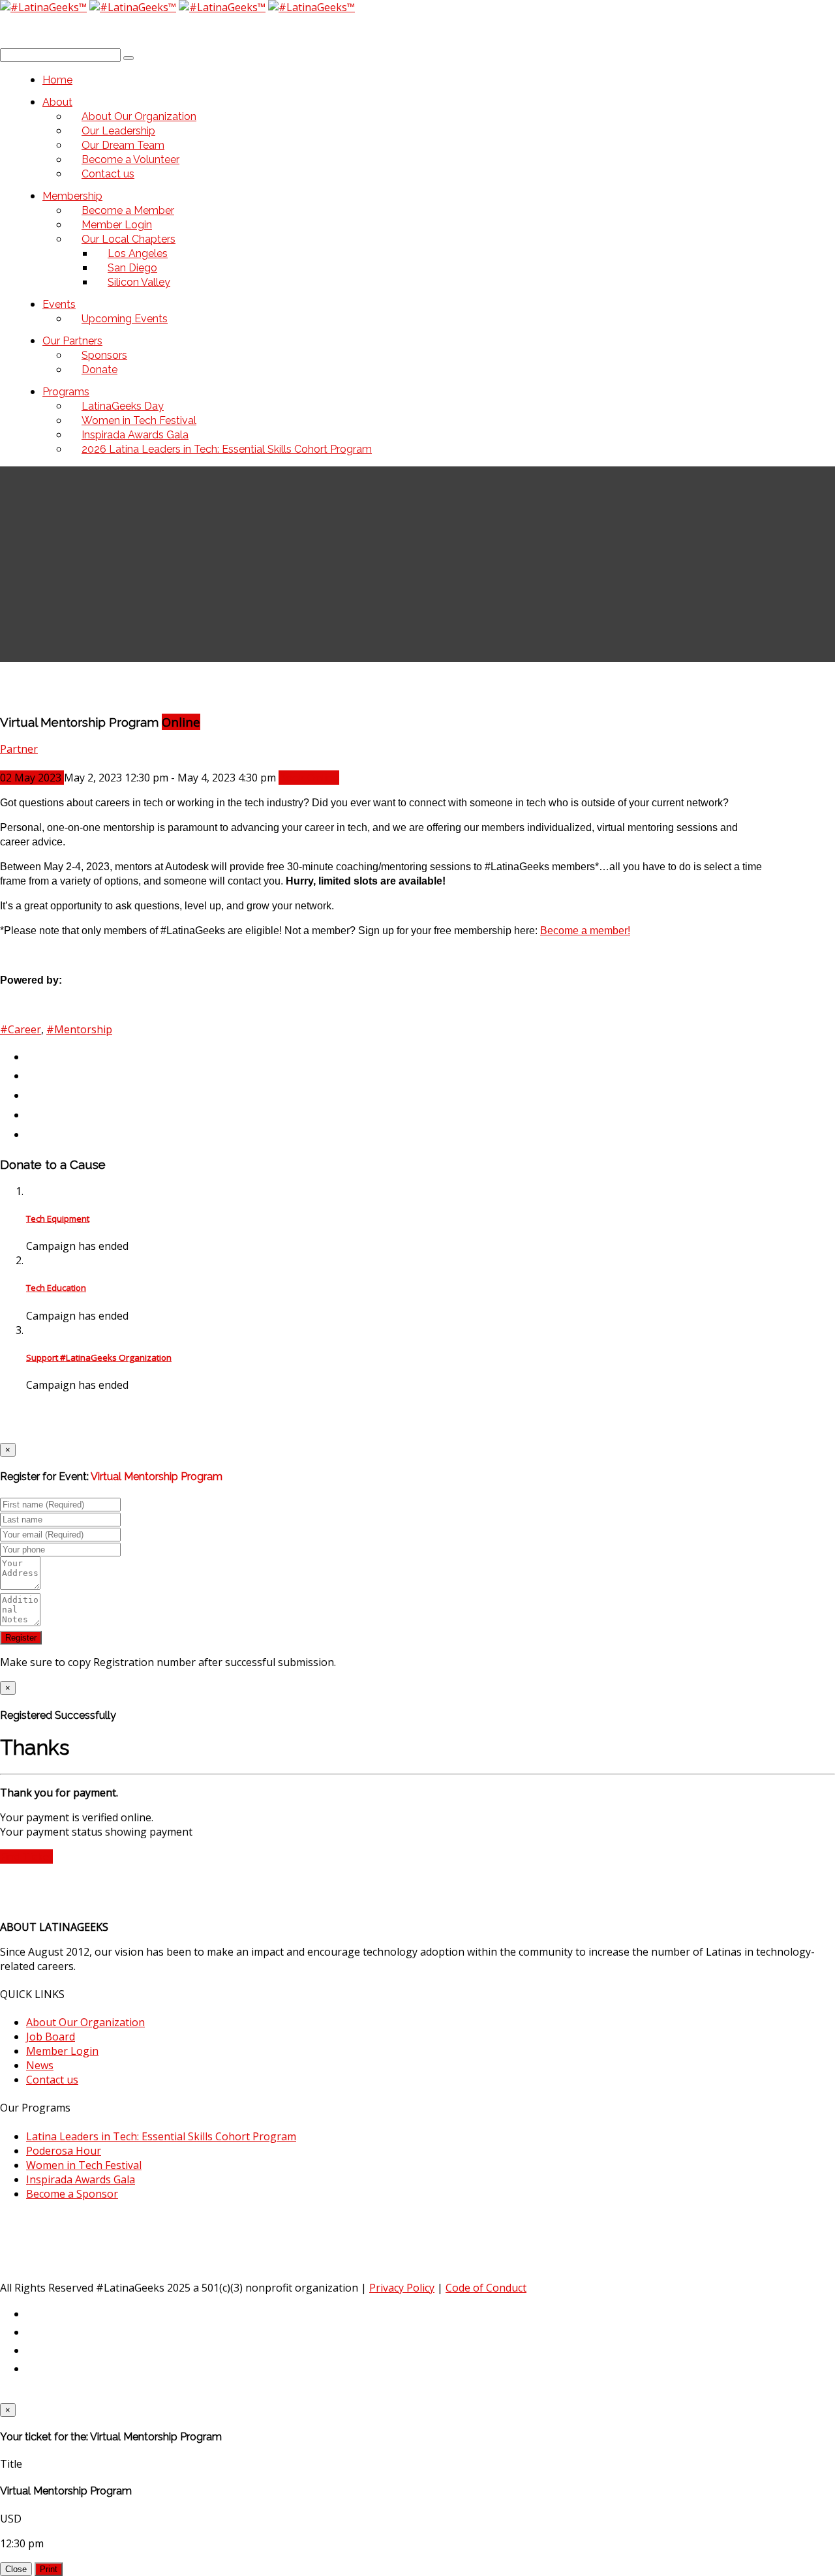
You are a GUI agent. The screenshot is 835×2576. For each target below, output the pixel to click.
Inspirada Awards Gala (81, 2179)
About (57, 102)
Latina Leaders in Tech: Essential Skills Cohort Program (161, 2136)
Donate (99, 370)
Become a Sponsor (72, 2194)
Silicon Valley (139, 282)
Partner (19, 749)
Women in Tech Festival (84, 2165)
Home (57, 80)
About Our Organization (85, 2022)
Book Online (309, 778)
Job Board (51, 2037)
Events (59, 304)
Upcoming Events (125, 319)
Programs (66, 392)
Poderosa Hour (64, 2151)
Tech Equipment (58, 1219)
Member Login (62, 2051)
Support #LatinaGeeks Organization (99, 1357)
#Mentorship (79, 1029)
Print (49, 2569)
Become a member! (585, 931)
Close (16, 2569)
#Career (21, 1029)
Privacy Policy (402, 2288)
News (40, 2065)
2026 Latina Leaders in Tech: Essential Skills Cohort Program (227, 449)
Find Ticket (26, 1856)
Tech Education (56, 1288)
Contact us (108, 174)
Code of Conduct (486, 2288)
